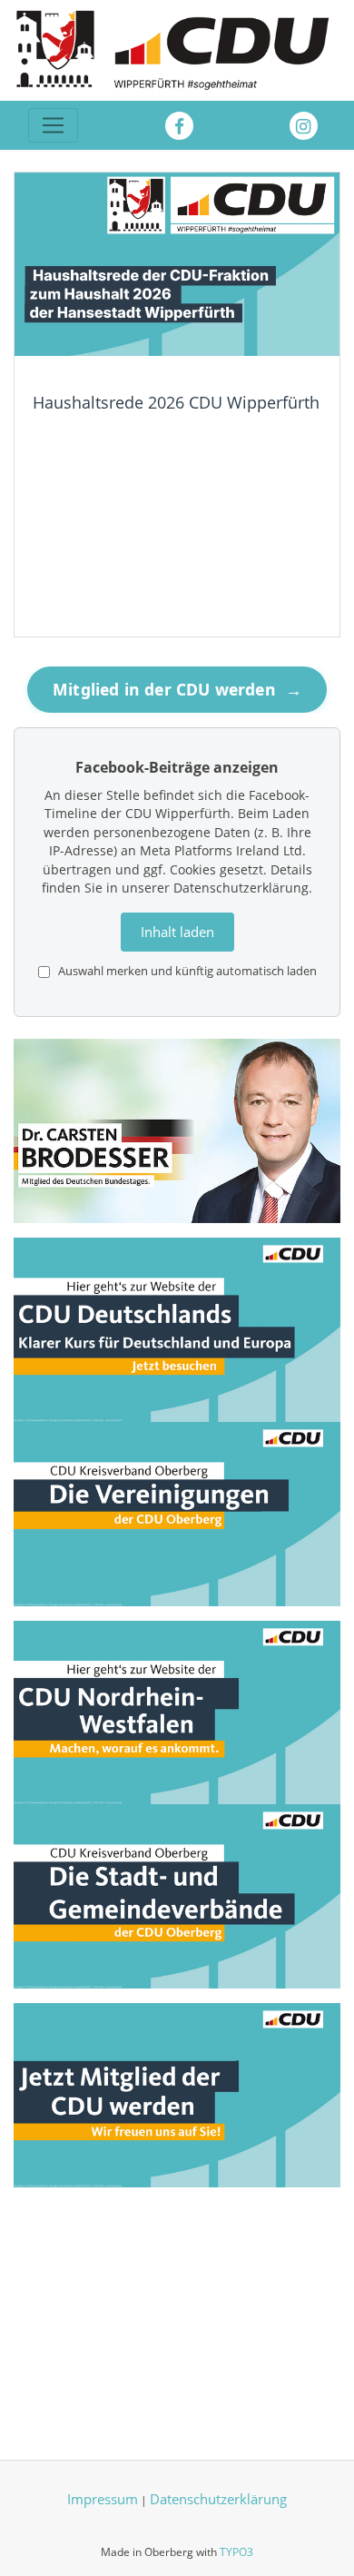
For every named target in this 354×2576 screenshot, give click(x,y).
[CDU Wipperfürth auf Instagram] (304, 126)
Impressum (103, 2499)
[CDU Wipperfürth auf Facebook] (179, 126)
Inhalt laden (177, 932)
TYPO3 (236, 2552)
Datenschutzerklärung (218, 2499)
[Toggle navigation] (53, 126)
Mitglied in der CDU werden (179, 689)
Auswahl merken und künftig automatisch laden (186, 971)
